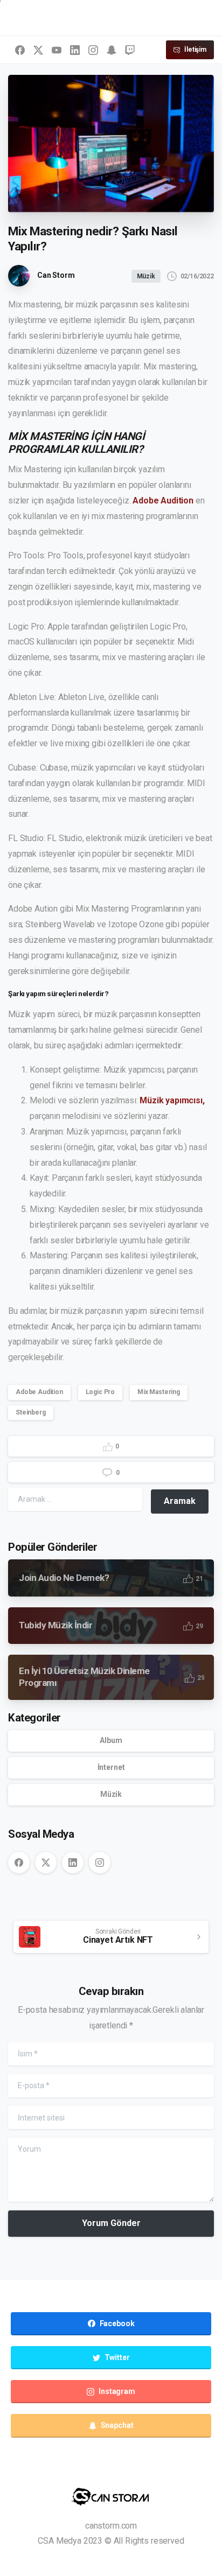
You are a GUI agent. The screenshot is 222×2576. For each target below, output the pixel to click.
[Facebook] (20, 50)
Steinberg (31, 1412)
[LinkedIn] (75, 50)
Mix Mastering (159, 1392)
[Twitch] (130, 50)
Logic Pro (100, 1392)
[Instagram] (93, 50)
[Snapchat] (112, 50)
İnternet (111, 1767)
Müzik (111, 1794)
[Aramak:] (75, 1499)
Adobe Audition (163, 500)
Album (111, 1740)
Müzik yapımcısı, (172, 1100)
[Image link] (111, 2497)
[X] (38, 50)
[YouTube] (57, 50)
